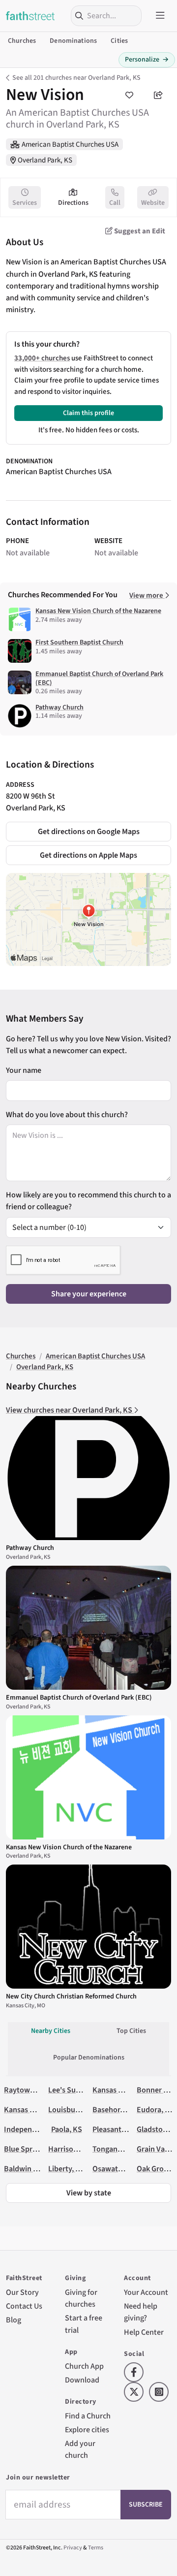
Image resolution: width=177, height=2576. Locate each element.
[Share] (158, 95)
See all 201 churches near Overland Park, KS (76, 78)
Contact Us (24, 2306)
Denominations (73, 41)
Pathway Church (59, 708)
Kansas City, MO (30, 2110)
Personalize (147, 60)
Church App (84, 2366)
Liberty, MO (67, 2169)
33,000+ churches (42, 358)
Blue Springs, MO (32, 2149)
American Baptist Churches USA (70, 145)
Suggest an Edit (139, 231)
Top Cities (131, 2031)
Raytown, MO (27, 2090)
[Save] (129, 95)
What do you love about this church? (67, 1115)
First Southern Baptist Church (79, 643)
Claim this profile (88, 413)
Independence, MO (35, 2129)
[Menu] (160, 16)
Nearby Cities (51, 2031)
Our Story (22, 2292)
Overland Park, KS (45, 160)
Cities (119, 41)
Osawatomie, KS (120, 2169)
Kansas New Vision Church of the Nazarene (98, 611)
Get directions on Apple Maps (88, 855)
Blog (14, 2320)
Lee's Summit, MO (79, 2090)
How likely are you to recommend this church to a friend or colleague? (88, 1201)
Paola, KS (67, 2129)
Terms (96, 2548)
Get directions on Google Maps (89, 832)
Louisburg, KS (72, 2110)
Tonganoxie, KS (118, 2149)
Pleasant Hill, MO (121, 2129)
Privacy (73, 2548)
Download (82, 2380)
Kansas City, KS (118, 2090)
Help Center (144, 2332)
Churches (22, 41)
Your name (24, 1070)
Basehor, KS (113, 2110)
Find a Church (88, 2416)
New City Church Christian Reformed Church (71, 1996)
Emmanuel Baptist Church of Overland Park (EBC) (99, 678)
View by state (89, 2193)
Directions (73, 203)
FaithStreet (30, 16)
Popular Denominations (89, 2058)
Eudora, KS (155, 2110)
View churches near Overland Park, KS (70, 1410)
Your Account (146, 2292)
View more (147, 596)
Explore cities (87, 2430)
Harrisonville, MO (77, 2149)
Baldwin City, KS (31, 2169)
